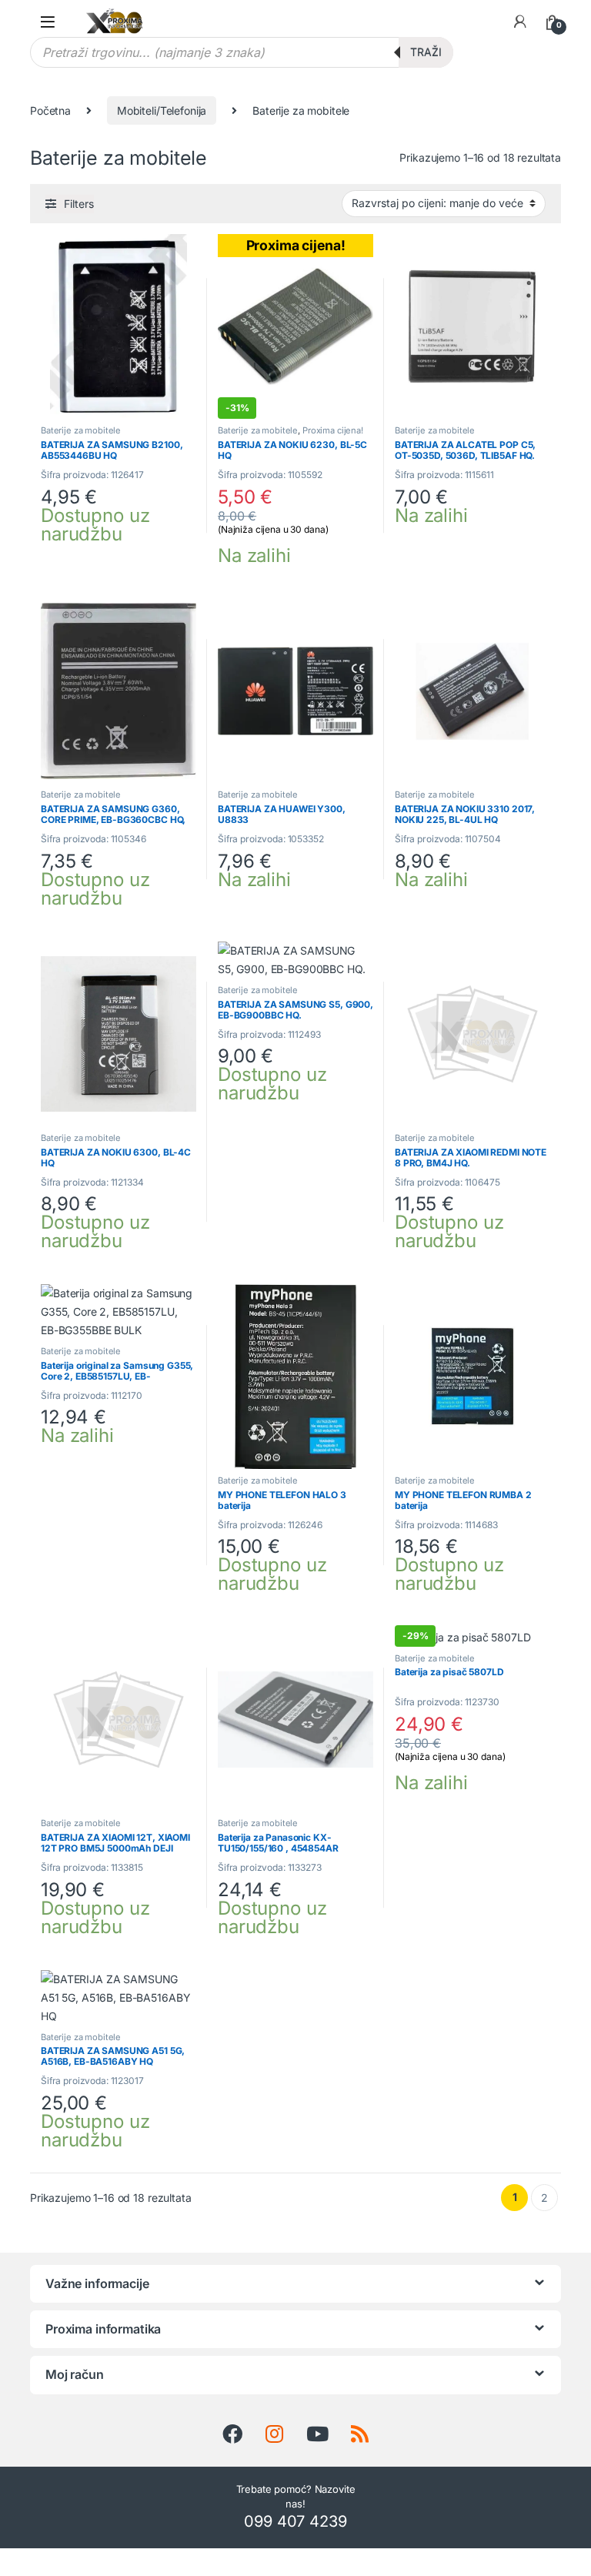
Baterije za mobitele (81, 430)
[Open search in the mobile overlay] (242, 52)
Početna (50, 110)
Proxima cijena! (333, 430)
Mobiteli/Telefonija (162, 110)
